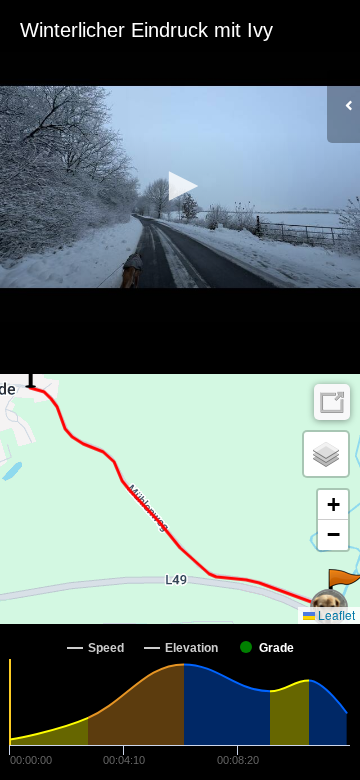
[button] (180, 186)
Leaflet (335, 614)
